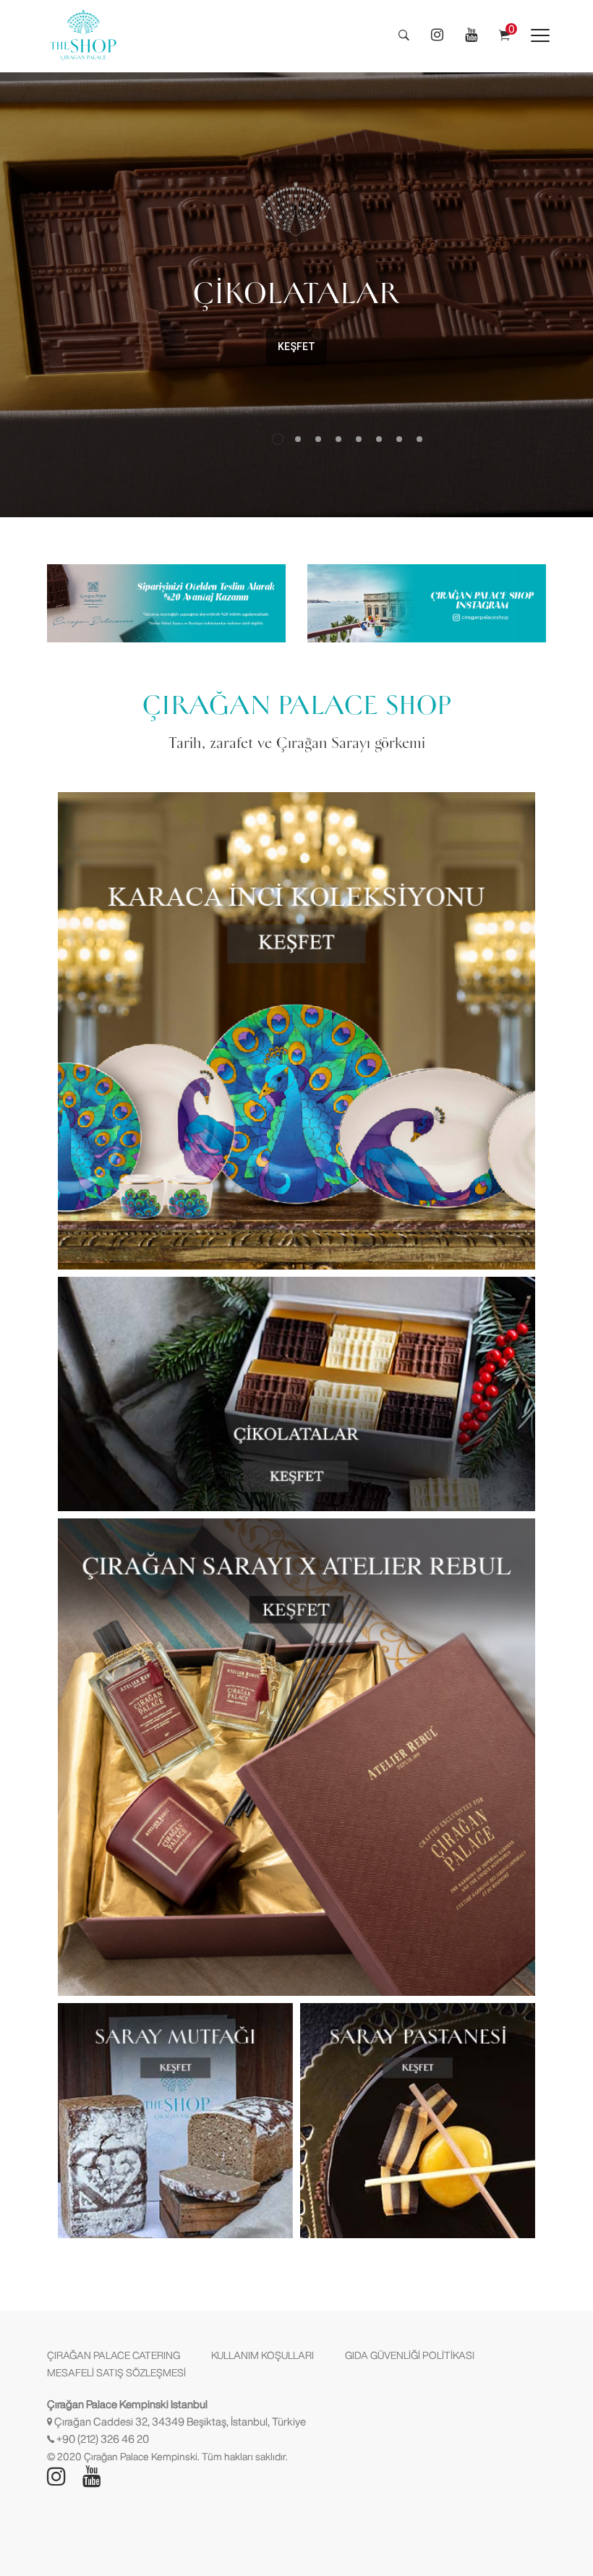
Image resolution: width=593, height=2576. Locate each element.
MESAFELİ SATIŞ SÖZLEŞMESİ (116, 2373)
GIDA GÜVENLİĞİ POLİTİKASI (410, 2355)
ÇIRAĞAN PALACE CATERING (114, 2355)
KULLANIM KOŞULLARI (263, 2355)
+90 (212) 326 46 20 (103, 2439)
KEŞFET (281, 347)
